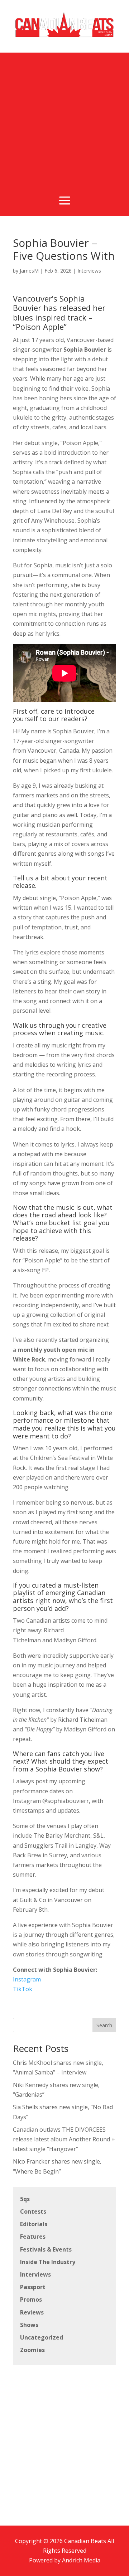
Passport (33, 2287)
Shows (29, 2325)
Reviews (32, 2312)
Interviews (89, 271)
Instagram (27, 1979)
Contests (33, 2211)
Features (33, 2237)
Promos (31, 2299)
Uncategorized (42, 2337)
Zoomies (32, 2350)
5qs (25, 2199)
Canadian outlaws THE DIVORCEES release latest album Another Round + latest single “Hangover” (64, 2139)
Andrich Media (81, 2560)
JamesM (29, 271)
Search (104, 2025)
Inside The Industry (48, 2262)
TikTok (23, 1989)
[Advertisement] (64, 117)
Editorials (34, 2224)
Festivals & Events (46, 2249)
